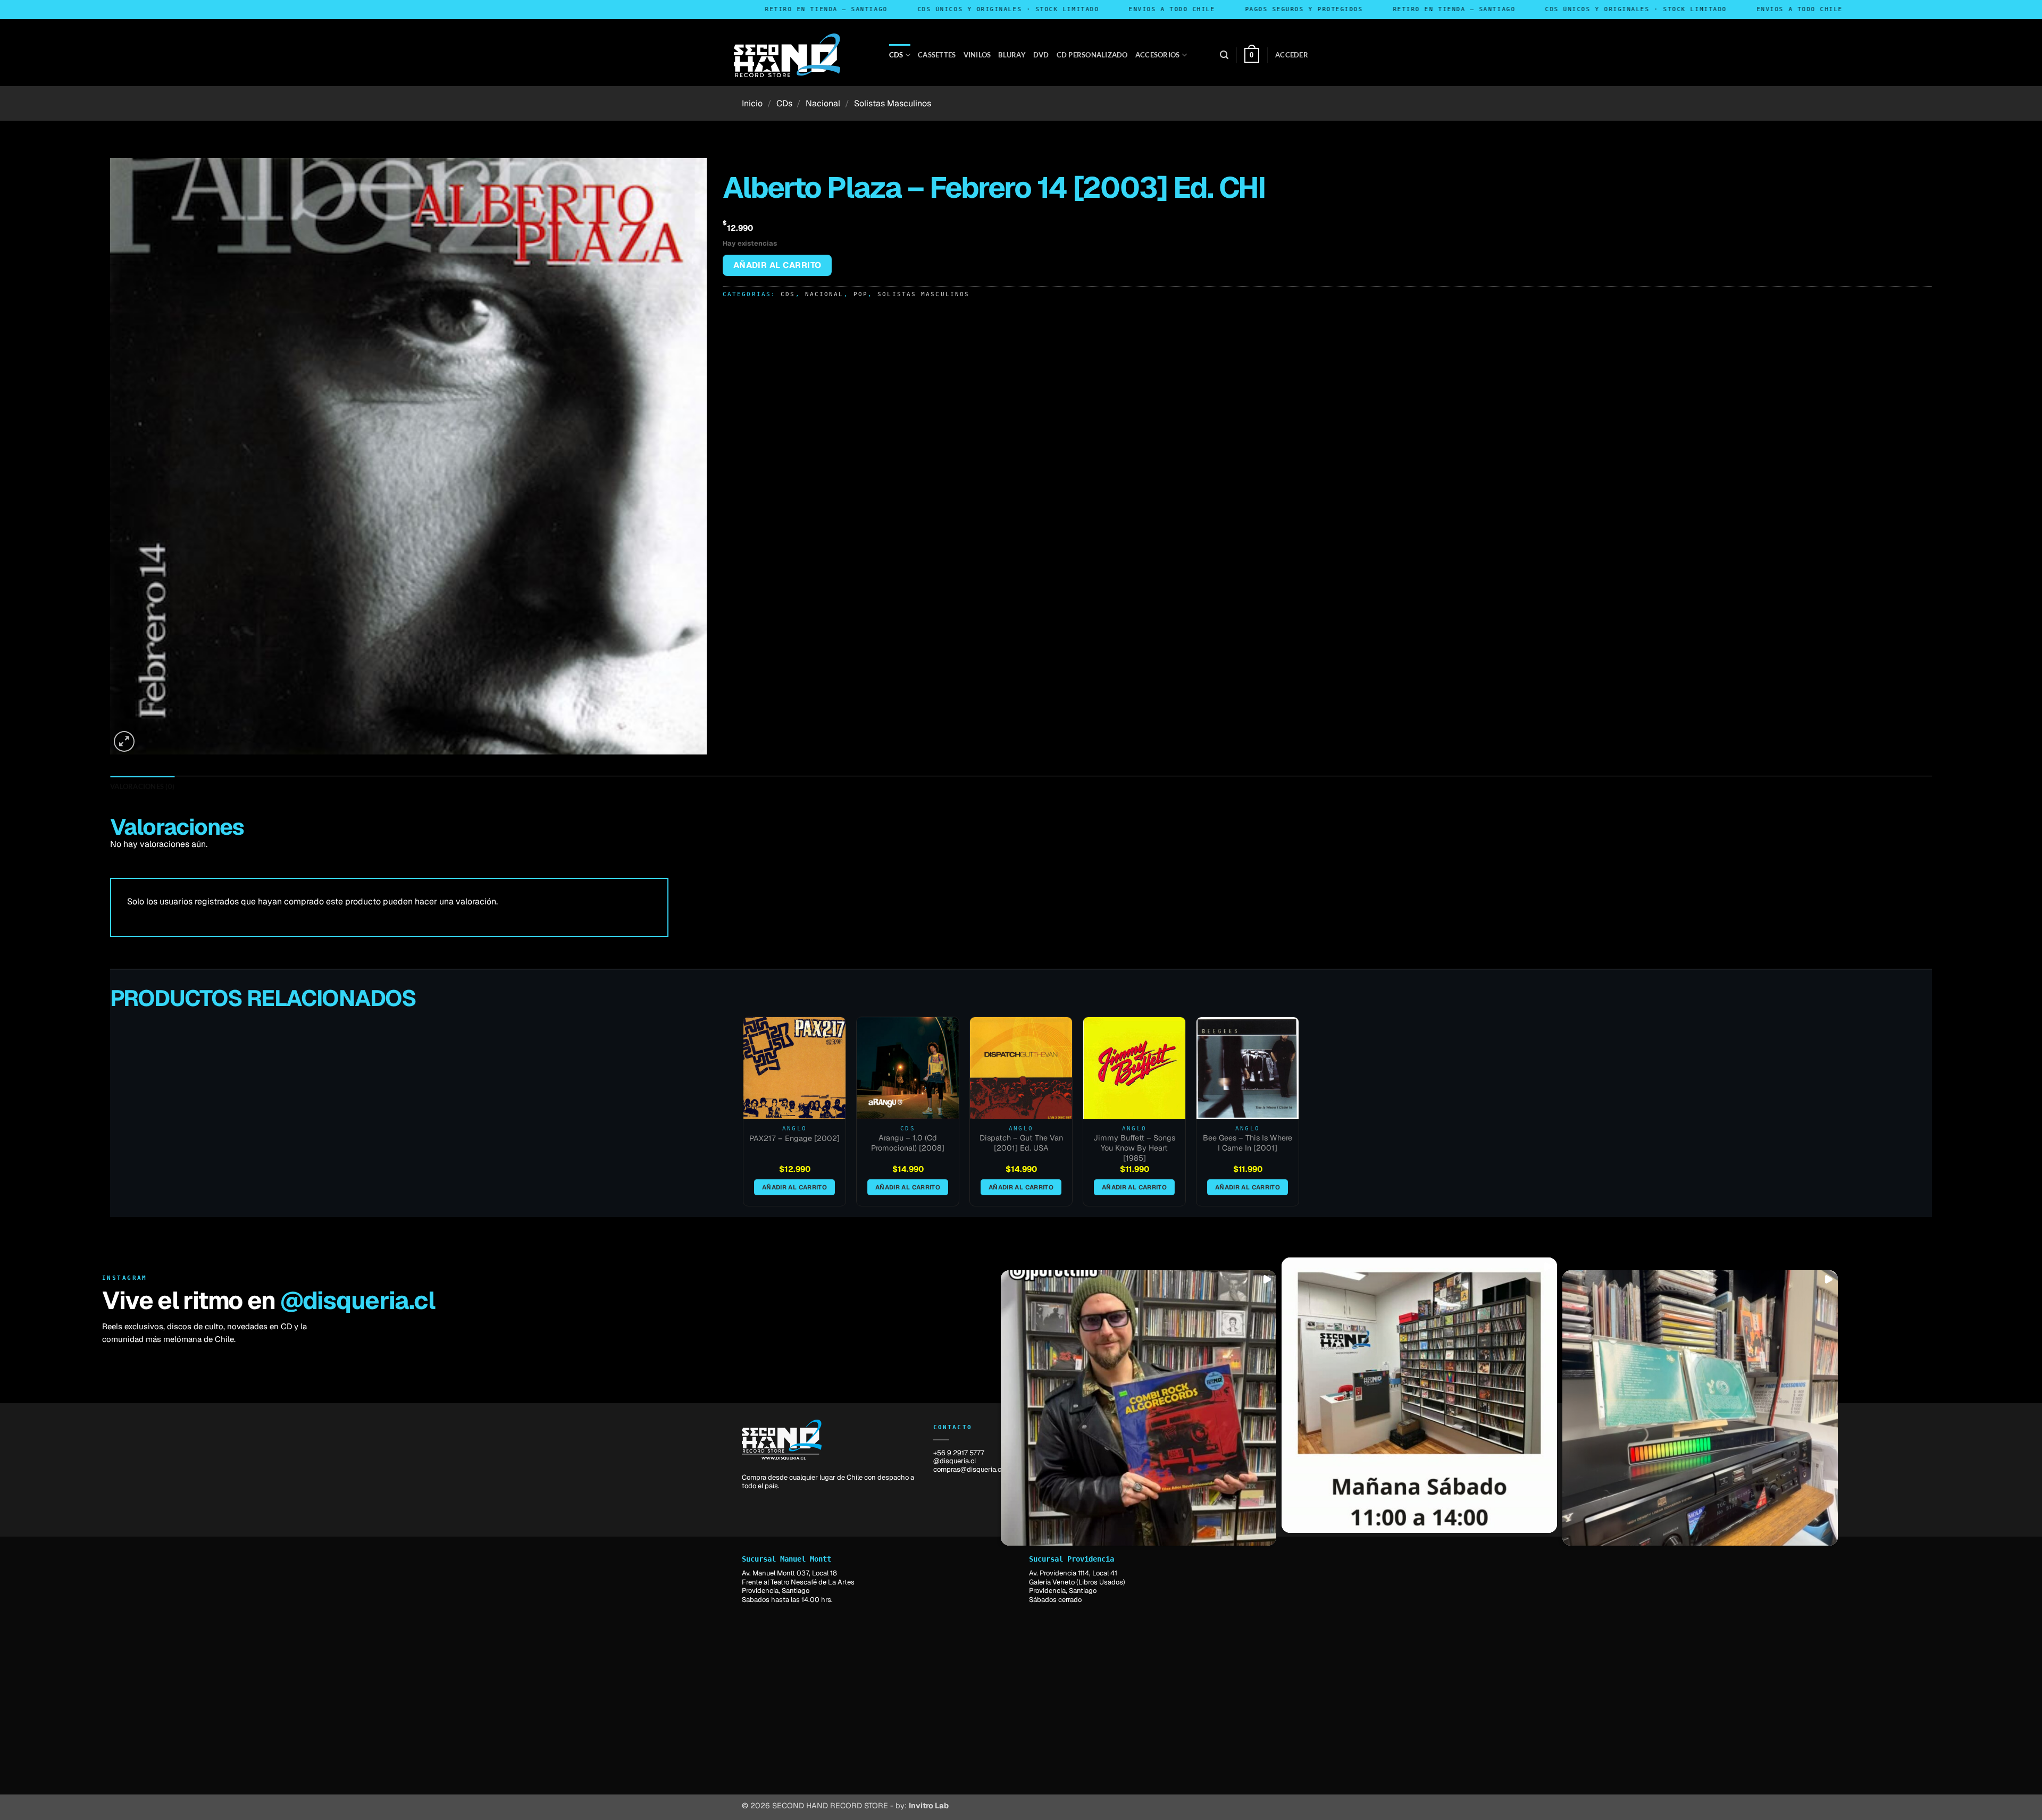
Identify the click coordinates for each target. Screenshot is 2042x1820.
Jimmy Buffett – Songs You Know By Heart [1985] (1134, 1148)
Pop (861, 294)
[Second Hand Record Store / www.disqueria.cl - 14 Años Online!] (787, 55)
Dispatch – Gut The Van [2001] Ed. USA (1021, 1143)
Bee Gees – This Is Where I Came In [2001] (1248, 1143)
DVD (1041, 55)
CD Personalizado (1092, 55)
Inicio (752, 103)
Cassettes (937, 55)
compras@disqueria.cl (968, 1469)
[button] (1224, 55)
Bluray (1012, 55)
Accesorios (1158, 55)
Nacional (823, 103)
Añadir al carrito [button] (794, 1187)
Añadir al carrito (777, 265)
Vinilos (977, 55)
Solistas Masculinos (893, 103)
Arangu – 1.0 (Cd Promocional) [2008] (908, 1143)
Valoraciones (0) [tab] (142, 786)
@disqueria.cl (358, 1301)
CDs (896, 55)
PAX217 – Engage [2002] (794, 1138)
